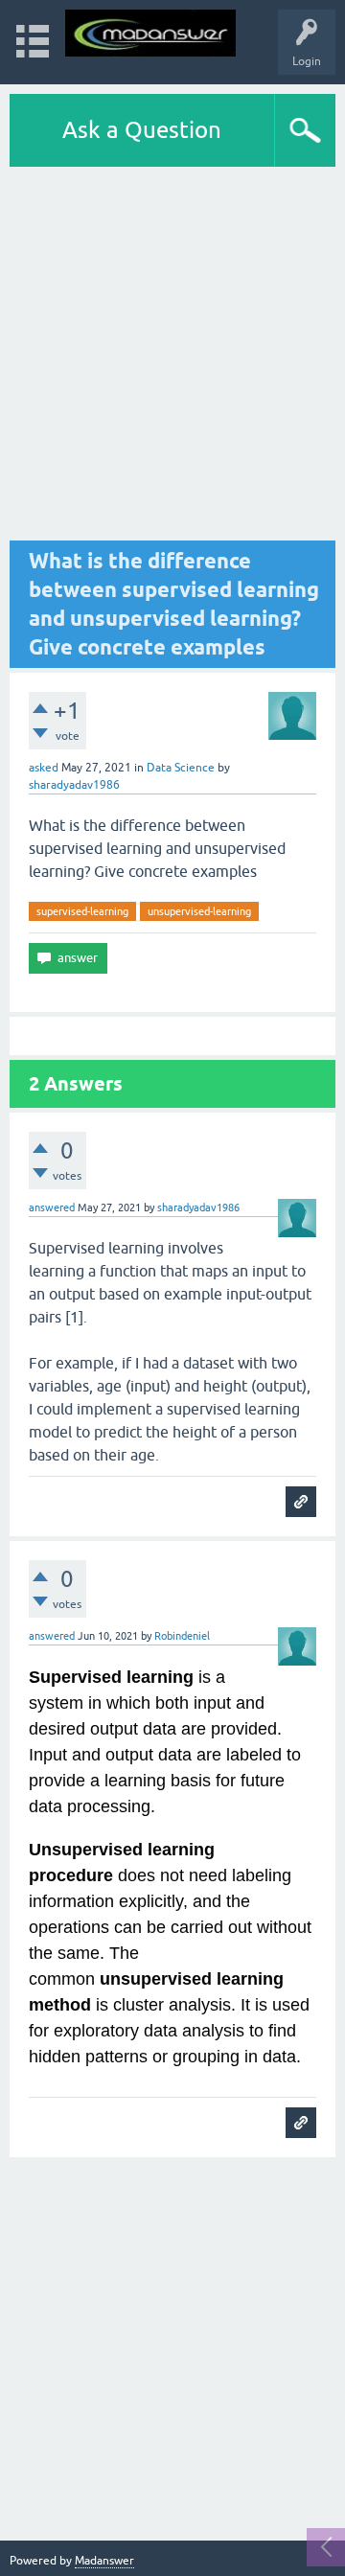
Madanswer (104, 2561)
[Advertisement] (172, 354)
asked (44, 768)
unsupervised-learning (199, 911)
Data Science (181, 768)
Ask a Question (142, 130)
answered (52, 1207)
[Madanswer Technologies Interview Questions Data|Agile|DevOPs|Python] (150, 33)
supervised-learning (82, 911)
